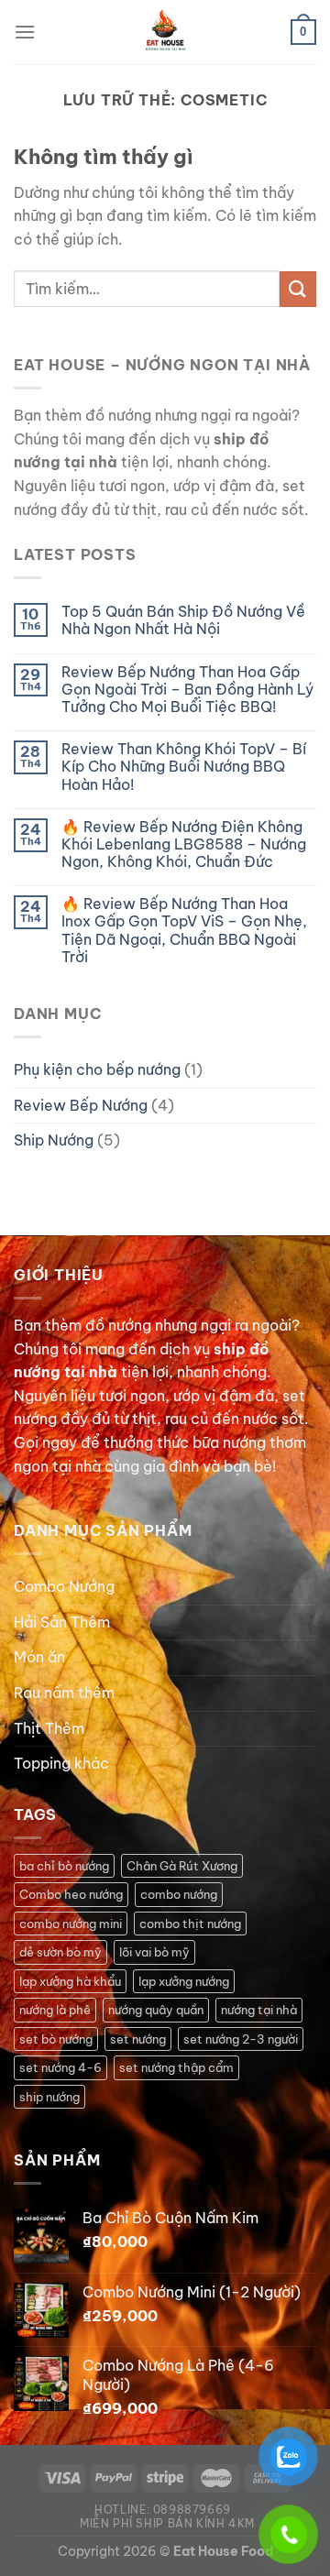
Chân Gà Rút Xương (182, 1866)
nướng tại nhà (259, 2010)
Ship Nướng (54, 1140)
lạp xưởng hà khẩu (70, 1981)
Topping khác (61, 1763)
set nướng (138, 2039)
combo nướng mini (71, 1924)
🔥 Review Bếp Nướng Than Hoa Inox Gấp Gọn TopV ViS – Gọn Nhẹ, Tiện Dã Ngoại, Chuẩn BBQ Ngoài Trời (184, 931)
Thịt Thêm (49, 1728)
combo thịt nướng (190, 1924)
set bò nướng (56, 2039)
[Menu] (25, 32)
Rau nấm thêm (64, 1693)
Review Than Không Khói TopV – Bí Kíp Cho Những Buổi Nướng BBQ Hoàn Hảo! (184, 767)
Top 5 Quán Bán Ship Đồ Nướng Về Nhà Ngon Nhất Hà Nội (183, 620)
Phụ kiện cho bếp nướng (97, 1069)
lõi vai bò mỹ (154, 1952)
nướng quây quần (156, 2010)
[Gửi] (298, 289)
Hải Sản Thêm (62, 1622)
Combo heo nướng (71, 1894)
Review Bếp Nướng (81, 1105)
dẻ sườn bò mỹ (60, 1952)
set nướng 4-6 (60, 2067)
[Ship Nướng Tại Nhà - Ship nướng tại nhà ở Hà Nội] (165, 32)
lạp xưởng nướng (184, 1981)
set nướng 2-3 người (241, 2039)
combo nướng (179, 1894)
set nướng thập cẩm (176, 2067)
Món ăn (39, 1657)
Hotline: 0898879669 (163, 2510)
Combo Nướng (64, 1586)
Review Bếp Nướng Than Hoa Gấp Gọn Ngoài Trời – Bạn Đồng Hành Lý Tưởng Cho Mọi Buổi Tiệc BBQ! (187, 690)
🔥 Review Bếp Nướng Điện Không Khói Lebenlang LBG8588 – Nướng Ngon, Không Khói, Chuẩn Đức (184, 844)
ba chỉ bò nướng (64, 1866)
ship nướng (49, 2097)
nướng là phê (55, 2010)
